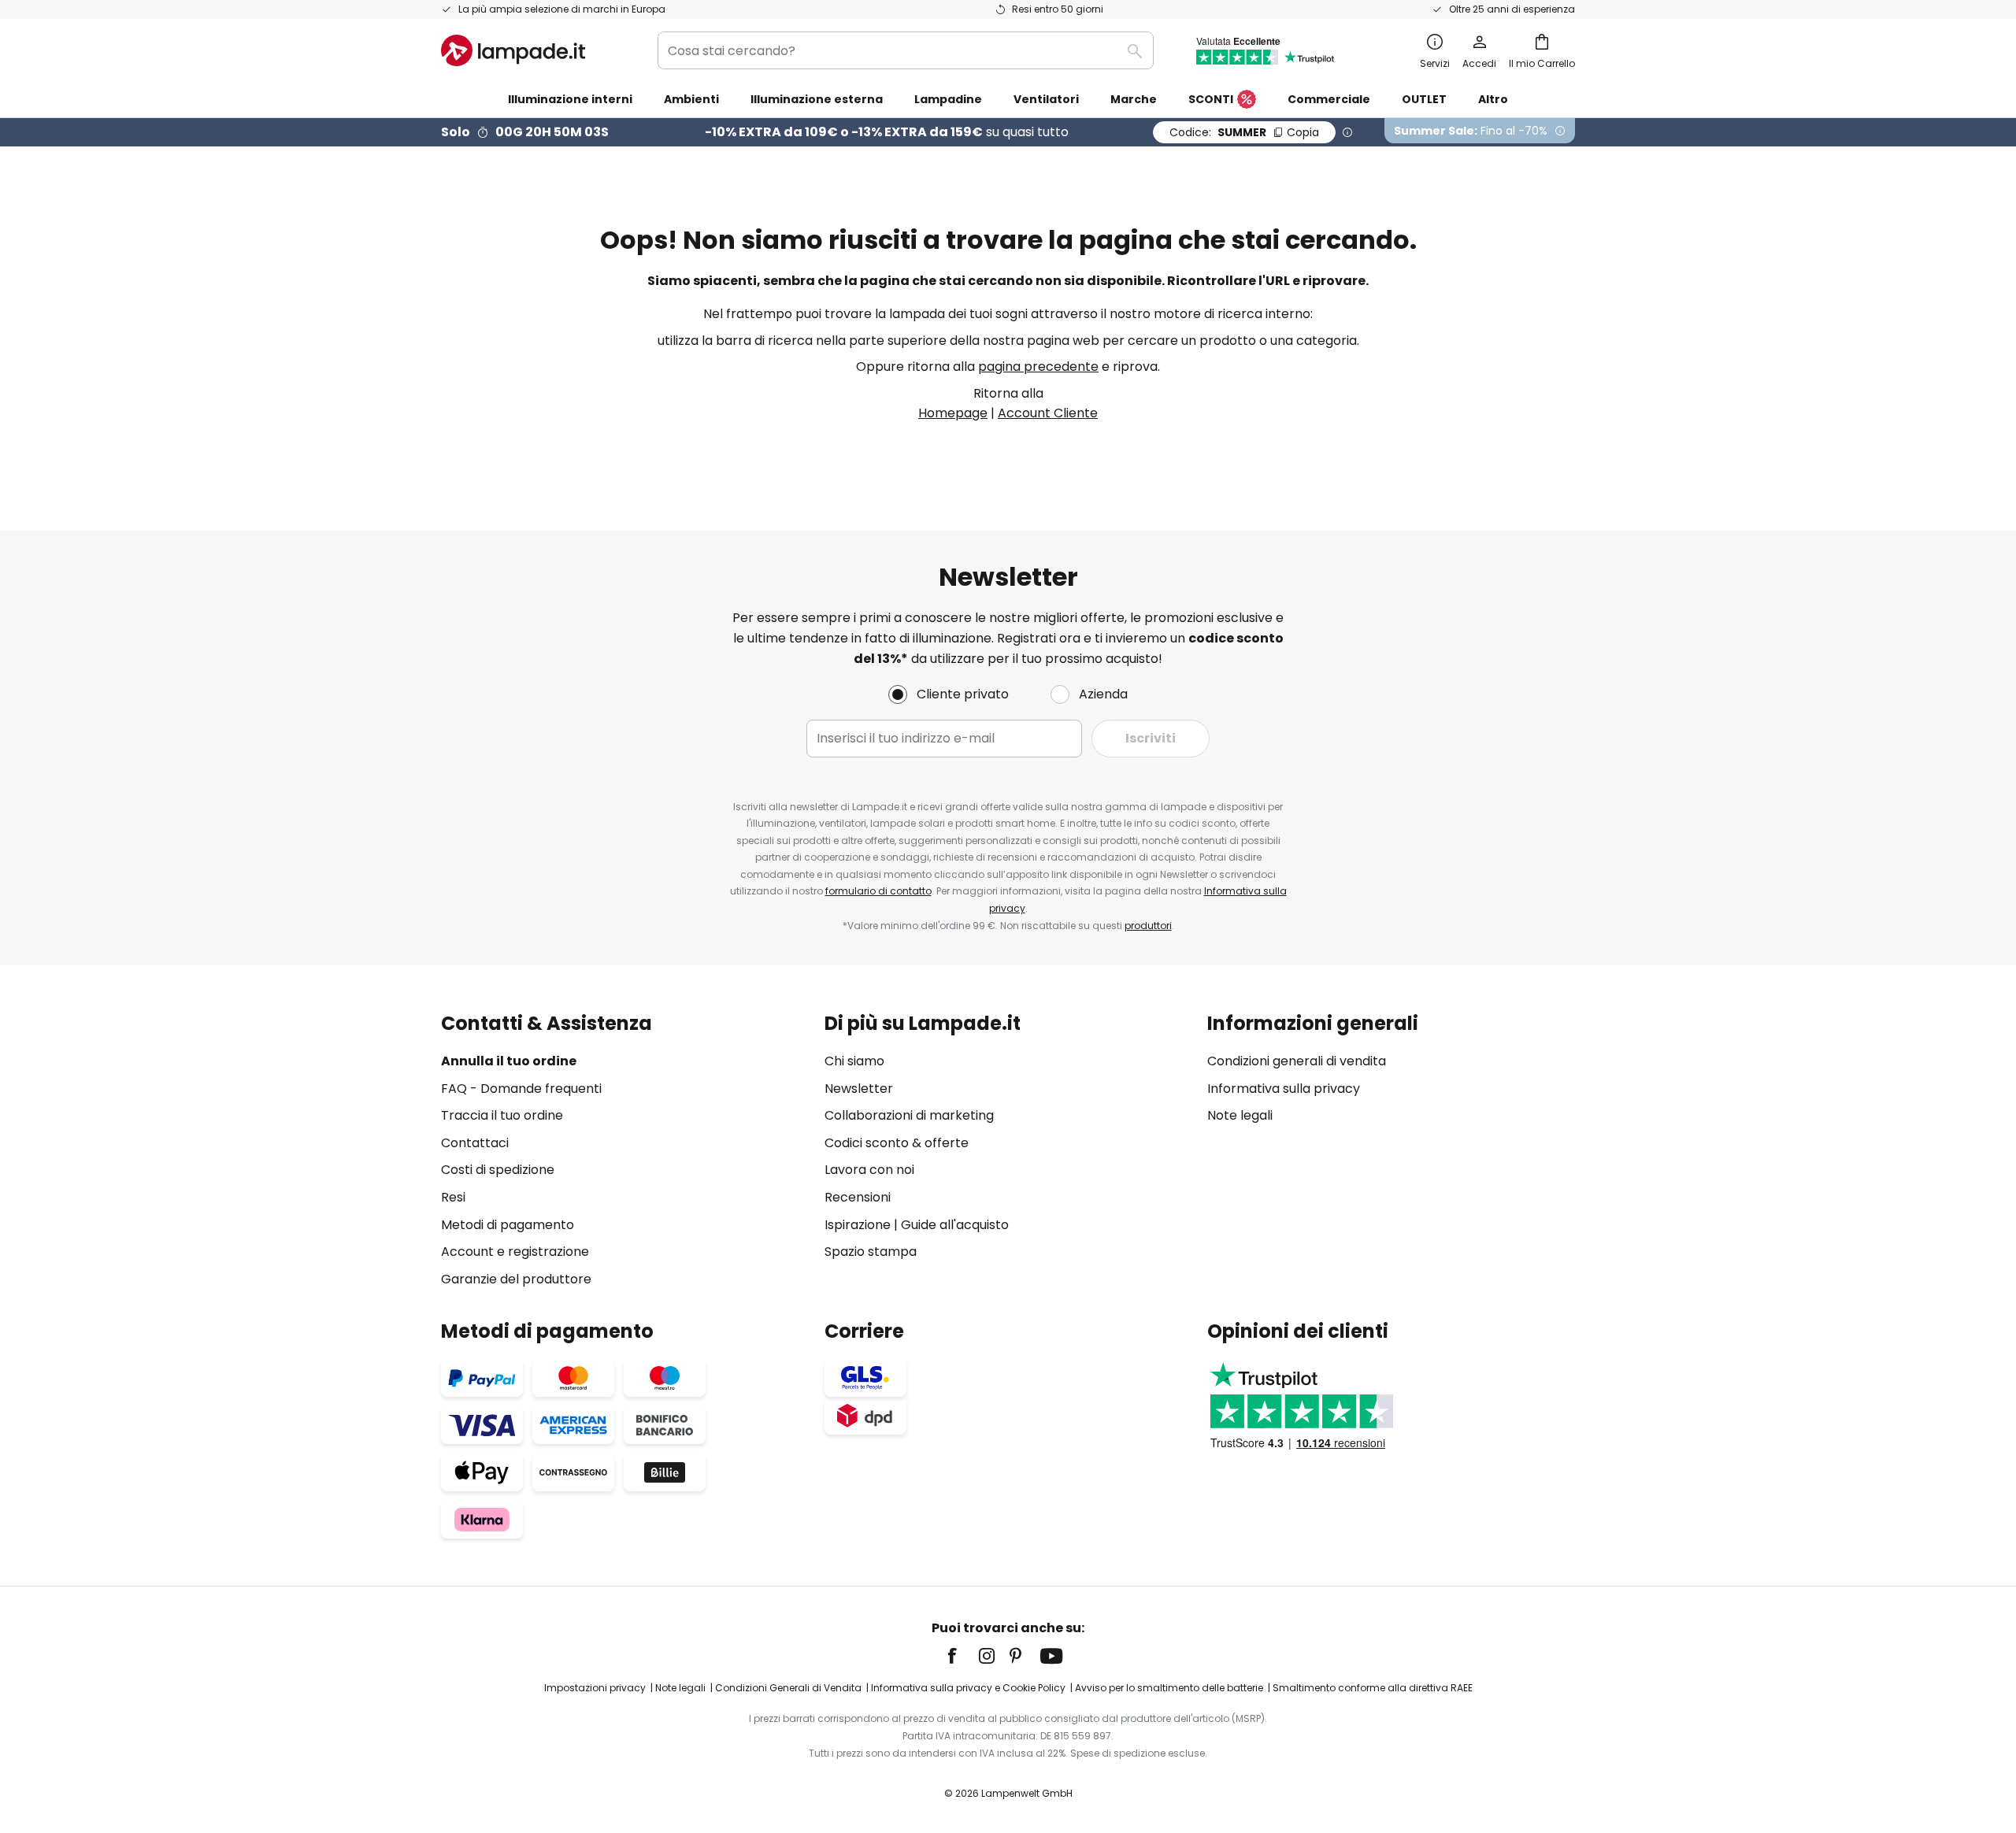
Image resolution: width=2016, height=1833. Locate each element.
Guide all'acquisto (955, 1225)
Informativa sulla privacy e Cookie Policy (968, 1688)
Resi (453, 1197)
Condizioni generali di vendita (1297, 1061)
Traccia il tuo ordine (502, 1115)
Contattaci (475, 1143)
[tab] (625, 1151)
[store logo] (513, 50)
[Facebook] (962, 1656)
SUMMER (1244, 132)
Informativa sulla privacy (1284, 1089)
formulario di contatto (878, 891)
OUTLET (1424, 99)
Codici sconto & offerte (897, 1143)
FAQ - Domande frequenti (521, 1089)
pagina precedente (1038, 367)
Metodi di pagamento (508, 1225)
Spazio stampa (871, 1252)
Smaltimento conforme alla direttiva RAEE (1373, 1688)
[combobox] (906, 50)
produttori (1148, 926)
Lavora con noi (869, 1170)
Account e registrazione (515, 1252)
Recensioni (858, 1197)
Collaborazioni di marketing (909, 1115)
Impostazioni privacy (595, 1688)
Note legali (1240, 1115)
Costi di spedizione (498, 1170)
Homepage (953, 413)
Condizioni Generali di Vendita (788, 1688)
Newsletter (859, 1089)
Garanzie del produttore (516, 1279)
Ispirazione (858, 1225)
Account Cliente (1048, 413)
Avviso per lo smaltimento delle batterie (1169, 1688)
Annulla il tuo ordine (509, 1061)
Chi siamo (854, 1061)
